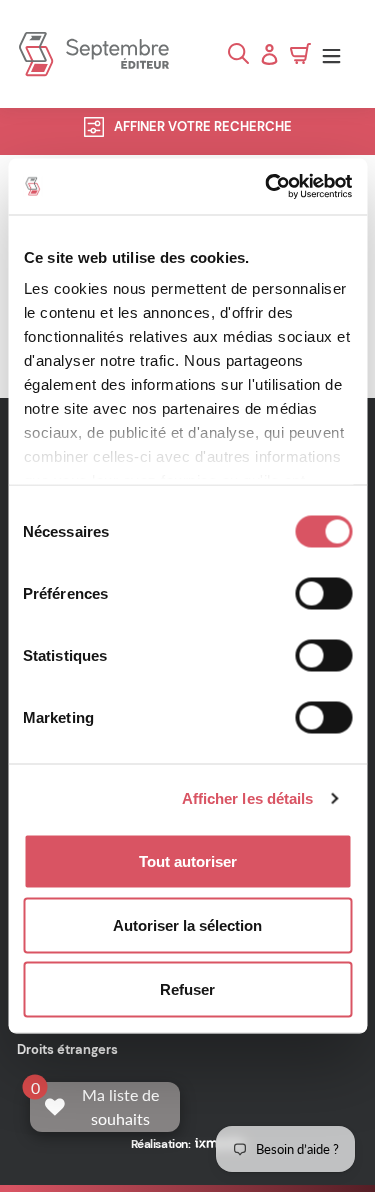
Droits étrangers (67, 1049)
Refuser (187, 988)
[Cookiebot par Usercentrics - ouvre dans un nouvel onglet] (267, 187)
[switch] (323, 593)
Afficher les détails (248, 798)
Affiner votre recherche (203, 126)
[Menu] (336, 54)
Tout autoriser (188, 860)
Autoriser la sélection (187, 924)
